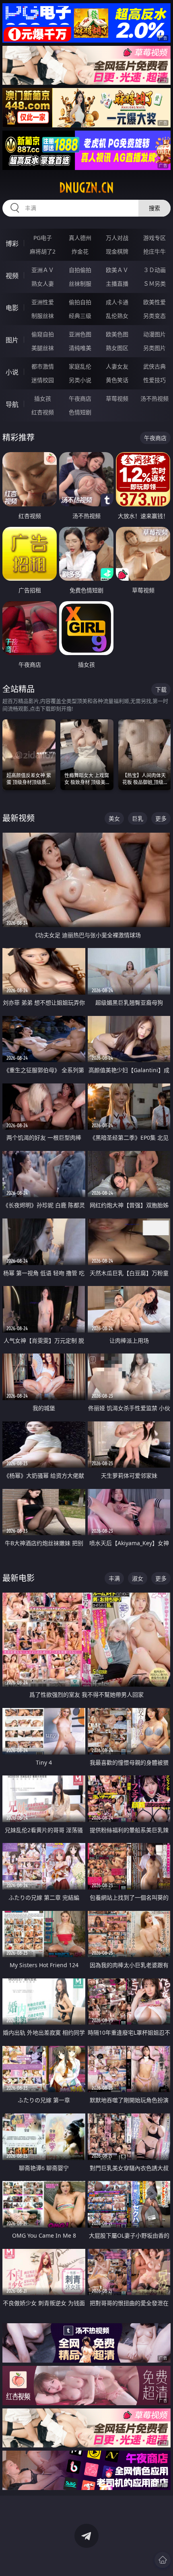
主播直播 (117, 284)
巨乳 (138, 818)
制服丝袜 (43, 316)
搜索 (154, 208)
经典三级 (80, 316)
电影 (12, 308)
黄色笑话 (117, 380)
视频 (12, 276)
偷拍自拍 (80, 302)
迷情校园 (43, 380)
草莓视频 (117, 398)
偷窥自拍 (43, 334)
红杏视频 (43, 412)
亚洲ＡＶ (43, 270)
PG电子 (43, 238)
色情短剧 (80, 412)
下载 (161, 689)
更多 (161, 818)
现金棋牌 (117, 251)
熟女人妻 (43, 284)
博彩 (12, 244)
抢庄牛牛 (154, 251)
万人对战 (117, 238)
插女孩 (43, 398)
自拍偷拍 (80, 270)
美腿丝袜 (43, 348)
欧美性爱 (154, 302)
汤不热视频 (154, 398)
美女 (114, 818)
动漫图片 (154, 334)
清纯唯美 (80, 348)
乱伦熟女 (117, 316)
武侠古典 (154, 366)
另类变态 (154, 316)
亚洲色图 (80, 334)
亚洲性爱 (43, 302)
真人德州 (80, 238)
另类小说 (80, 380)
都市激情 (43, 366)
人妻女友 (117, 366)
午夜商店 (80, 398)
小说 (12, 372)
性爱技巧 (154, 380)
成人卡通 (117, 302)
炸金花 (80, 251)
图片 (12, 340)
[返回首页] (163, 2560)
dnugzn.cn (86, 188)
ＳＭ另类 (154, 284)
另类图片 (154, 348)
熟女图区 (117, 348)
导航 (12, 404)
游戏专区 (154, 238)
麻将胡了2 (43, 251)
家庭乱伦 (80, 366)
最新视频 (19, 818)
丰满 (114, 1578)
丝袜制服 (80, 284)
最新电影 (19, 1578)
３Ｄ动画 (154, 270)
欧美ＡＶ (117, 270)
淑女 (138, 1578)
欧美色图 (117, 334)
